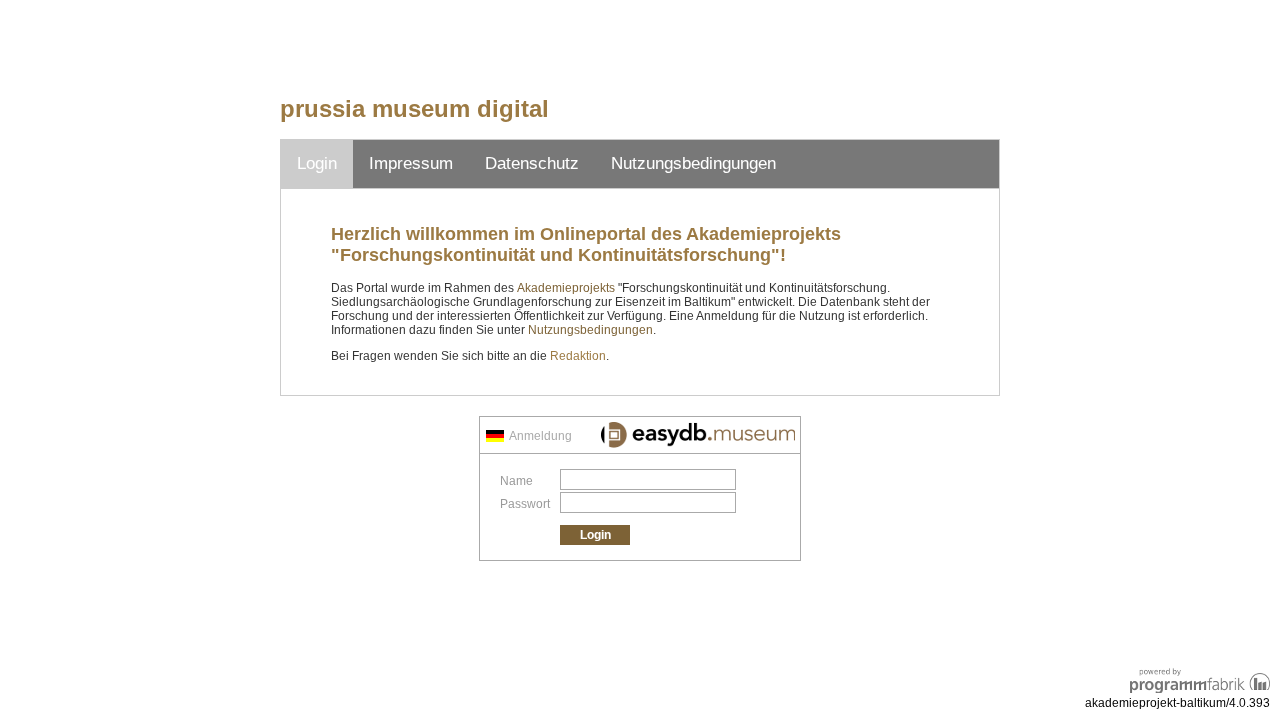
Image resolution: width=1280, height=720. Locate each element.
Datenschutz (532, 163)
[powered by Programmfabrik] (1200, 678)
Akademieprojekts (566, 288)
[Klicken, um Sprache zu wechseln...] (495, 436)
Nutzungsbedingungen (693, 163)
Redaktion (578, 356)
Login (317, 163)
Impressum (411, 163)
